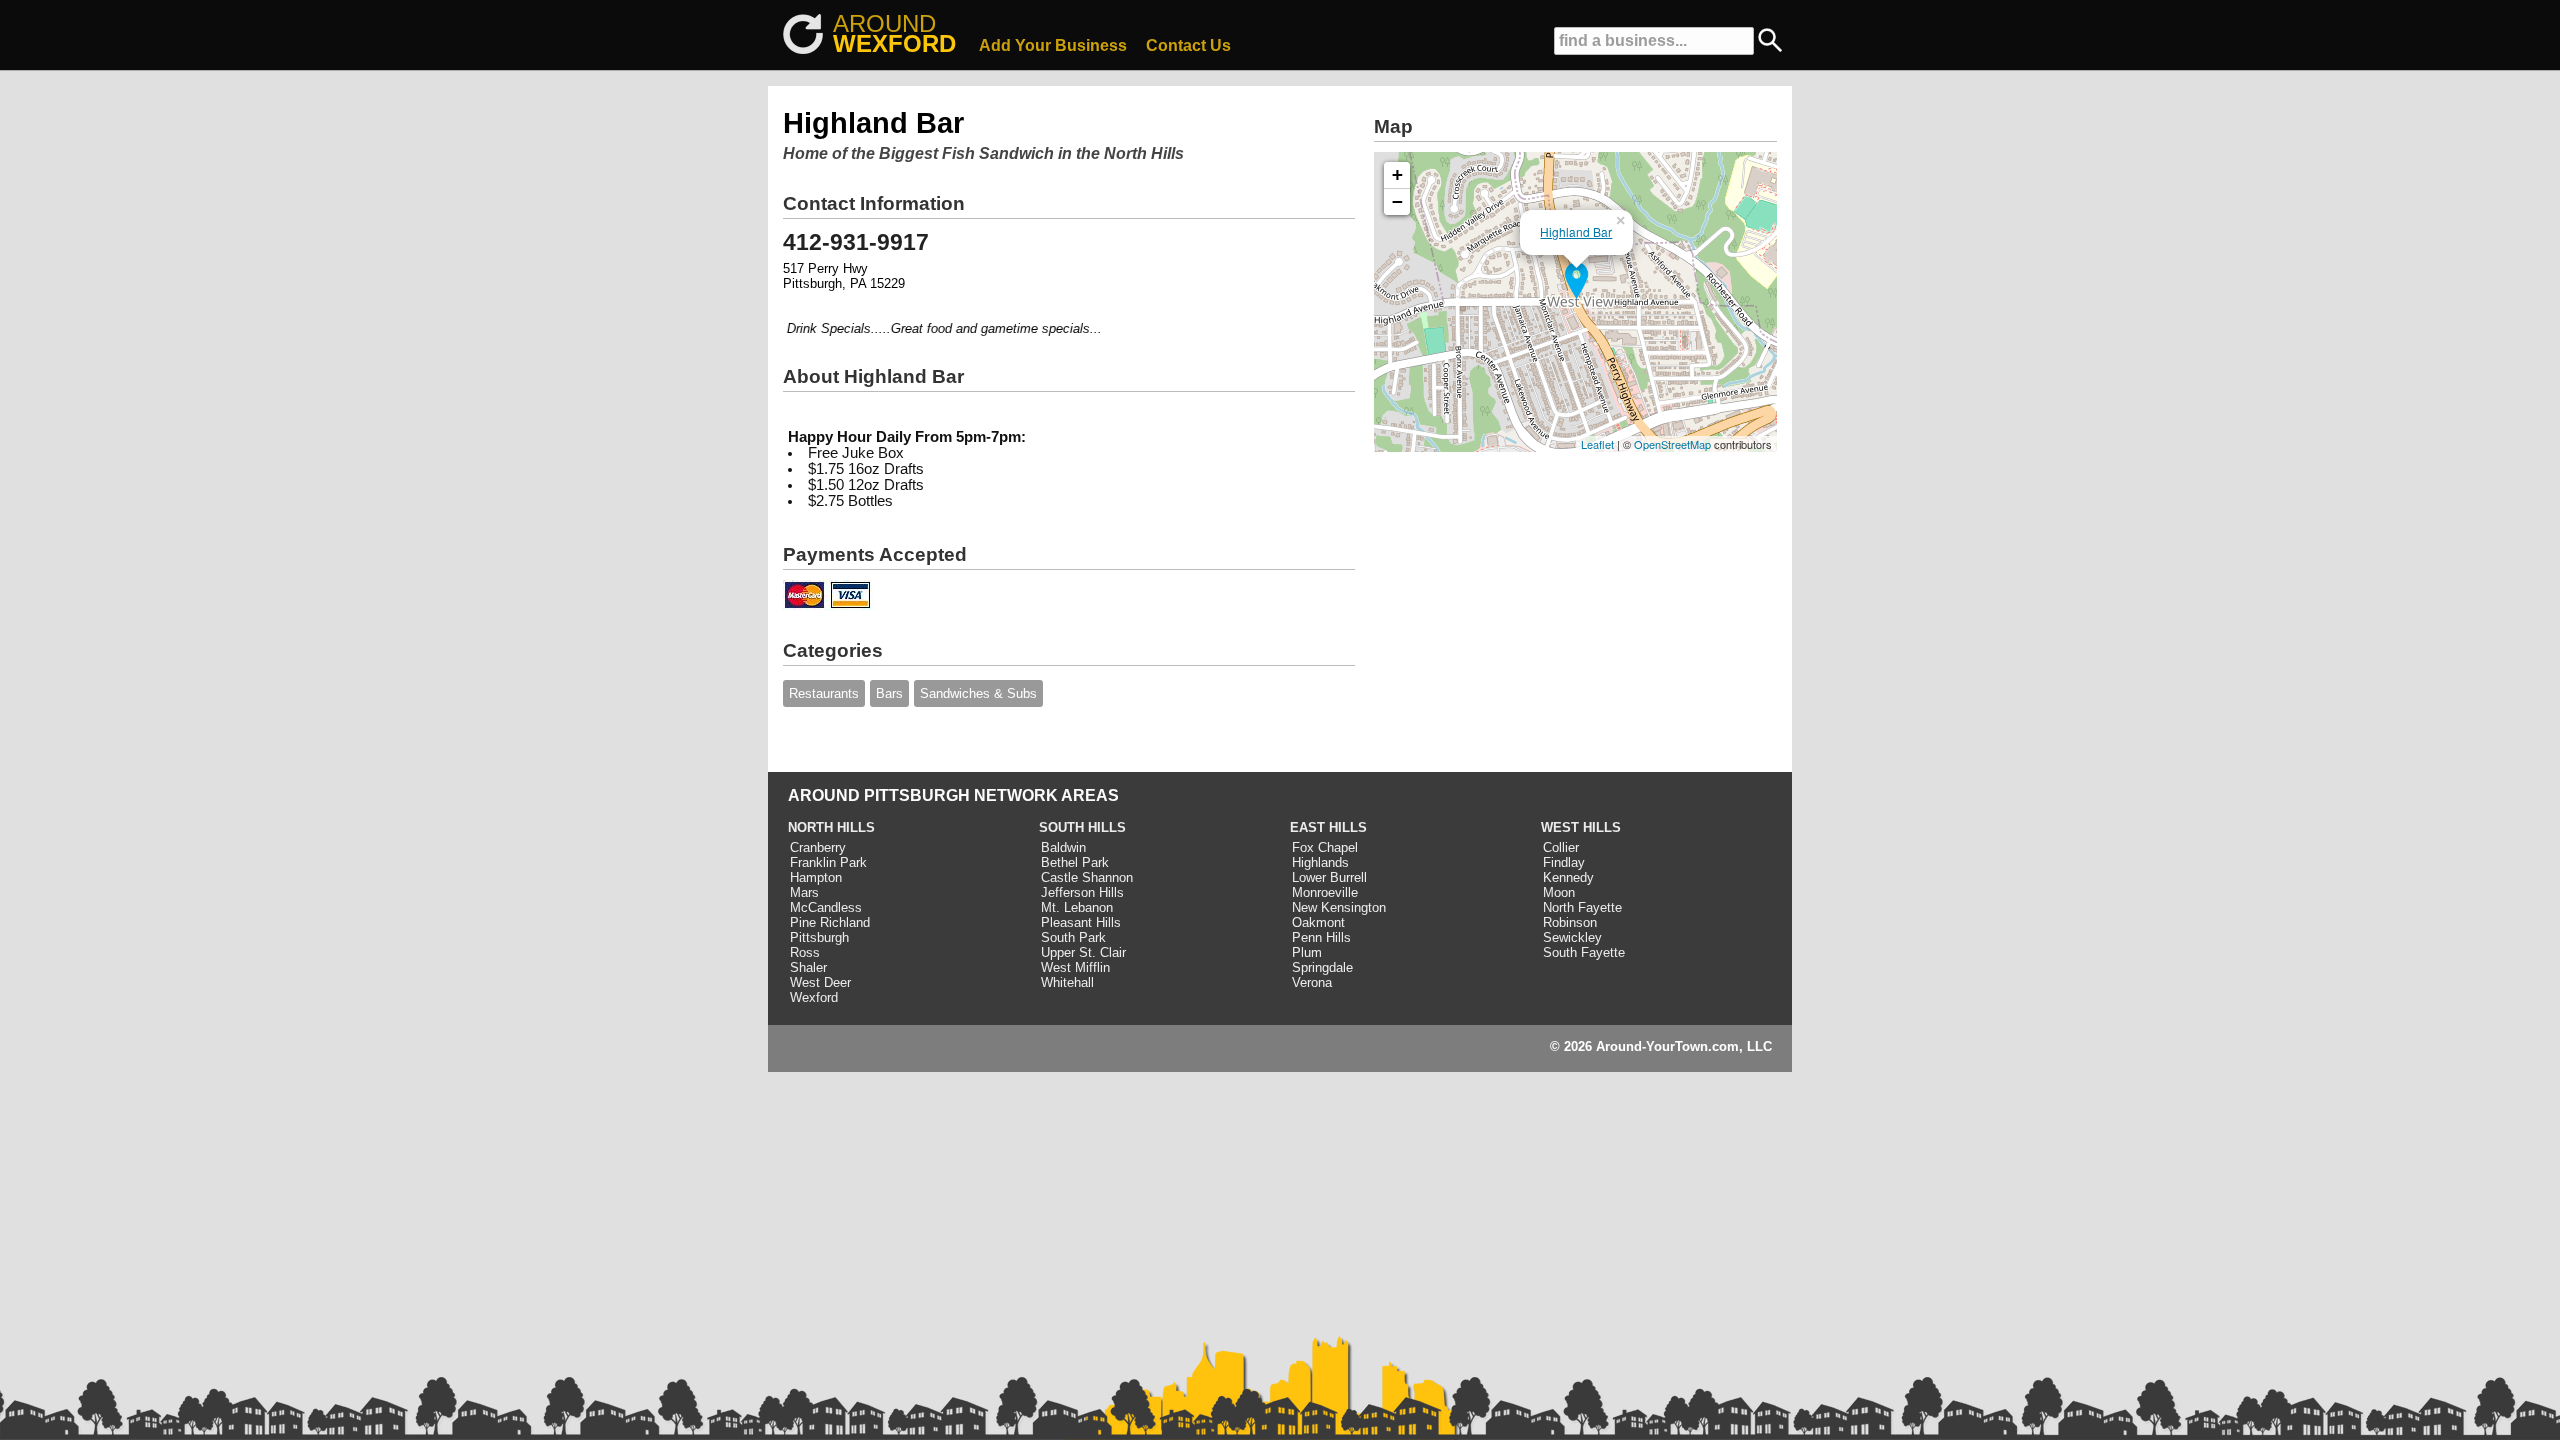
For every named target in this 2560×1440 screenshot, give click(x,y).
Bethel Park (1075, 862)
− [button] (1397, 201)
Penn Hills (1321, 937)
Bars (889, 693)
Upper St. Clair (1083, 952)
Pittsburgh (819, 937)
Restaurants (824, 693)
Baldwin (1063, 847)
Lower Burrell (1329, 877)
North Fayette (1582, 907)
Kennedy (1568, 877)
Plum (1307, 952)
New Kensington (1339, 907)
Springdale (1322, 967)
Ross (805, 952)
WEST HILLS (1581, 827)
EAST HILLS (1328, 827)
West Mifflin (1075, 967)
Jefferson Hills (1082, 892)
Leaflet (1597, 444)
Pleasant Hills (1081, 922)
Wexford (814, 997)
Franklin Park (828, 862)
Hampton (816, 877)
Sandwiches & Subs (978, 693)
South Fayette (1584, 952)
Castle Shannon (1087, 877)
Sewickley (1572, 937)
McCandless (826, 907)
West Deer (820, 982)
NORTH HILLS (831, 827)
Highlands (1320, 862)
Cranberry (818, 847)
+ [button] (1397, 174)
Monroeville (1325, 892)
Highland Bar (1576, 231)
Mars (804, 892)
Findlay (1564, 862)
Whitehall (1067, 982)
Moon (1559, 892)
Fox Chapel (1325, 847)
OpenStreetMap (1672, 444)
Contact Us (1188, 45)
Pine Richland (830, 922)
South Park (1073, 937)
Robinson (1570, 922)
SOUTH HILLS (1082, 827)
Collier (1561, 847)
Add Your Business (1053, 45)
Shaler (808, 967)
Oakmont (1318, 922)
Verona (1312, 982)
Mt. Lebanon (1077, 907)
